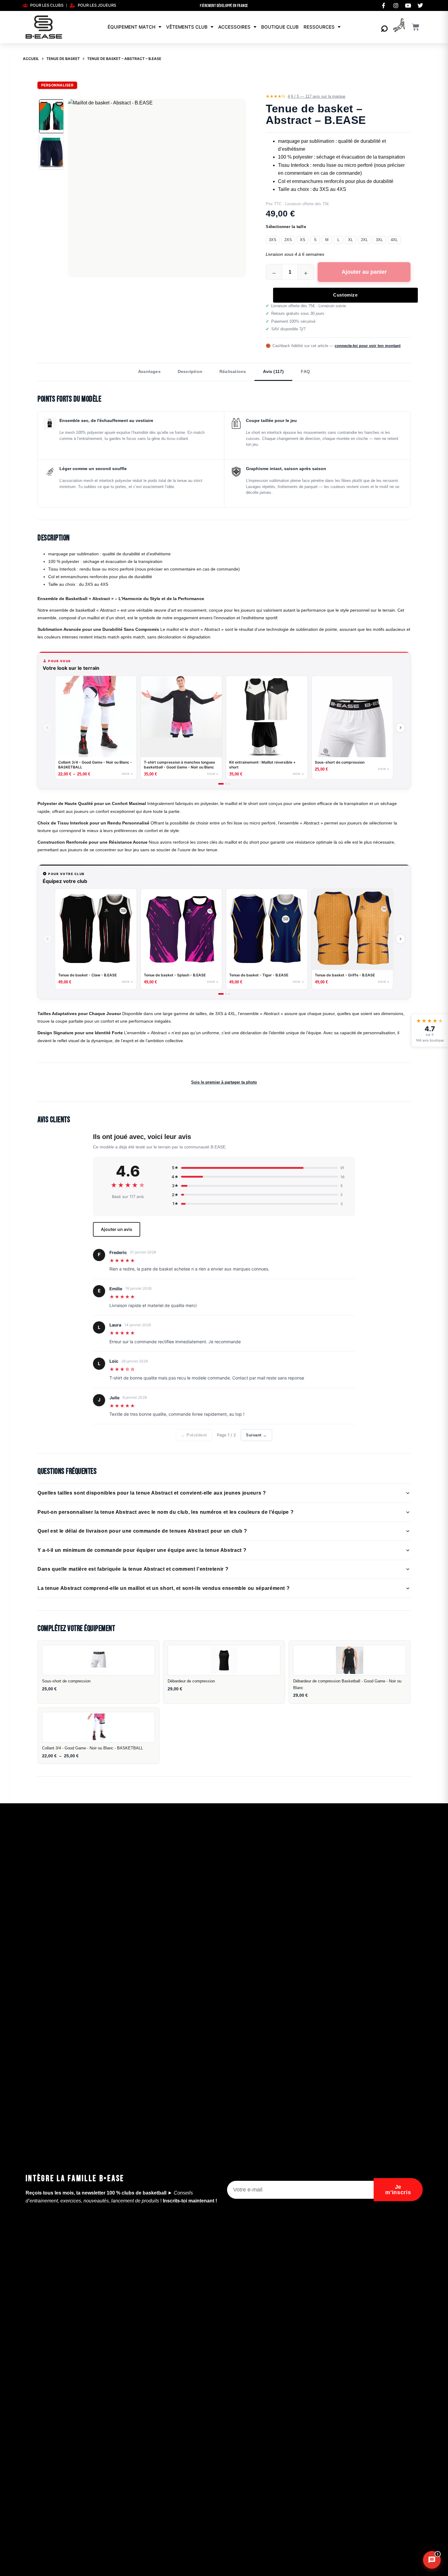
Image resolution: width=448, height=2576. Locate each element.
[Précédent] (48, 728)
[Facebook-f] (384, 5)
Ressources (319, 27)
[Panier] (416, 27)
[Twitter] (420, 5)
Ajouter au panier (364, 272)
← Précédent (194, 1435)
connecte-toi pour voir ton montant (368, 346)
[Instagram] (396, 5)
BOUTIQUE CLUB (280, 27)
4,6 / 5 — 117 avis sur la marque (316, 96)
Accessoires (234, 27)
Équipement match (132, 27)
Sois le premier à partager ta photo (224, 1082)
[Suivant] (400, 728)
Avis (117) (273, 371)
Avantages (149, 371)
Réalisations (233, 371)
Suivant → (256, 1435)
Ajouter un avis (117, 1229)
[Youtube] (408, 5)
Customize (345, 295)
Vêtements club (187, 27)
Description (190, 371)
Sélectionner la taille (286, 227)
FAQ (305, 371)
